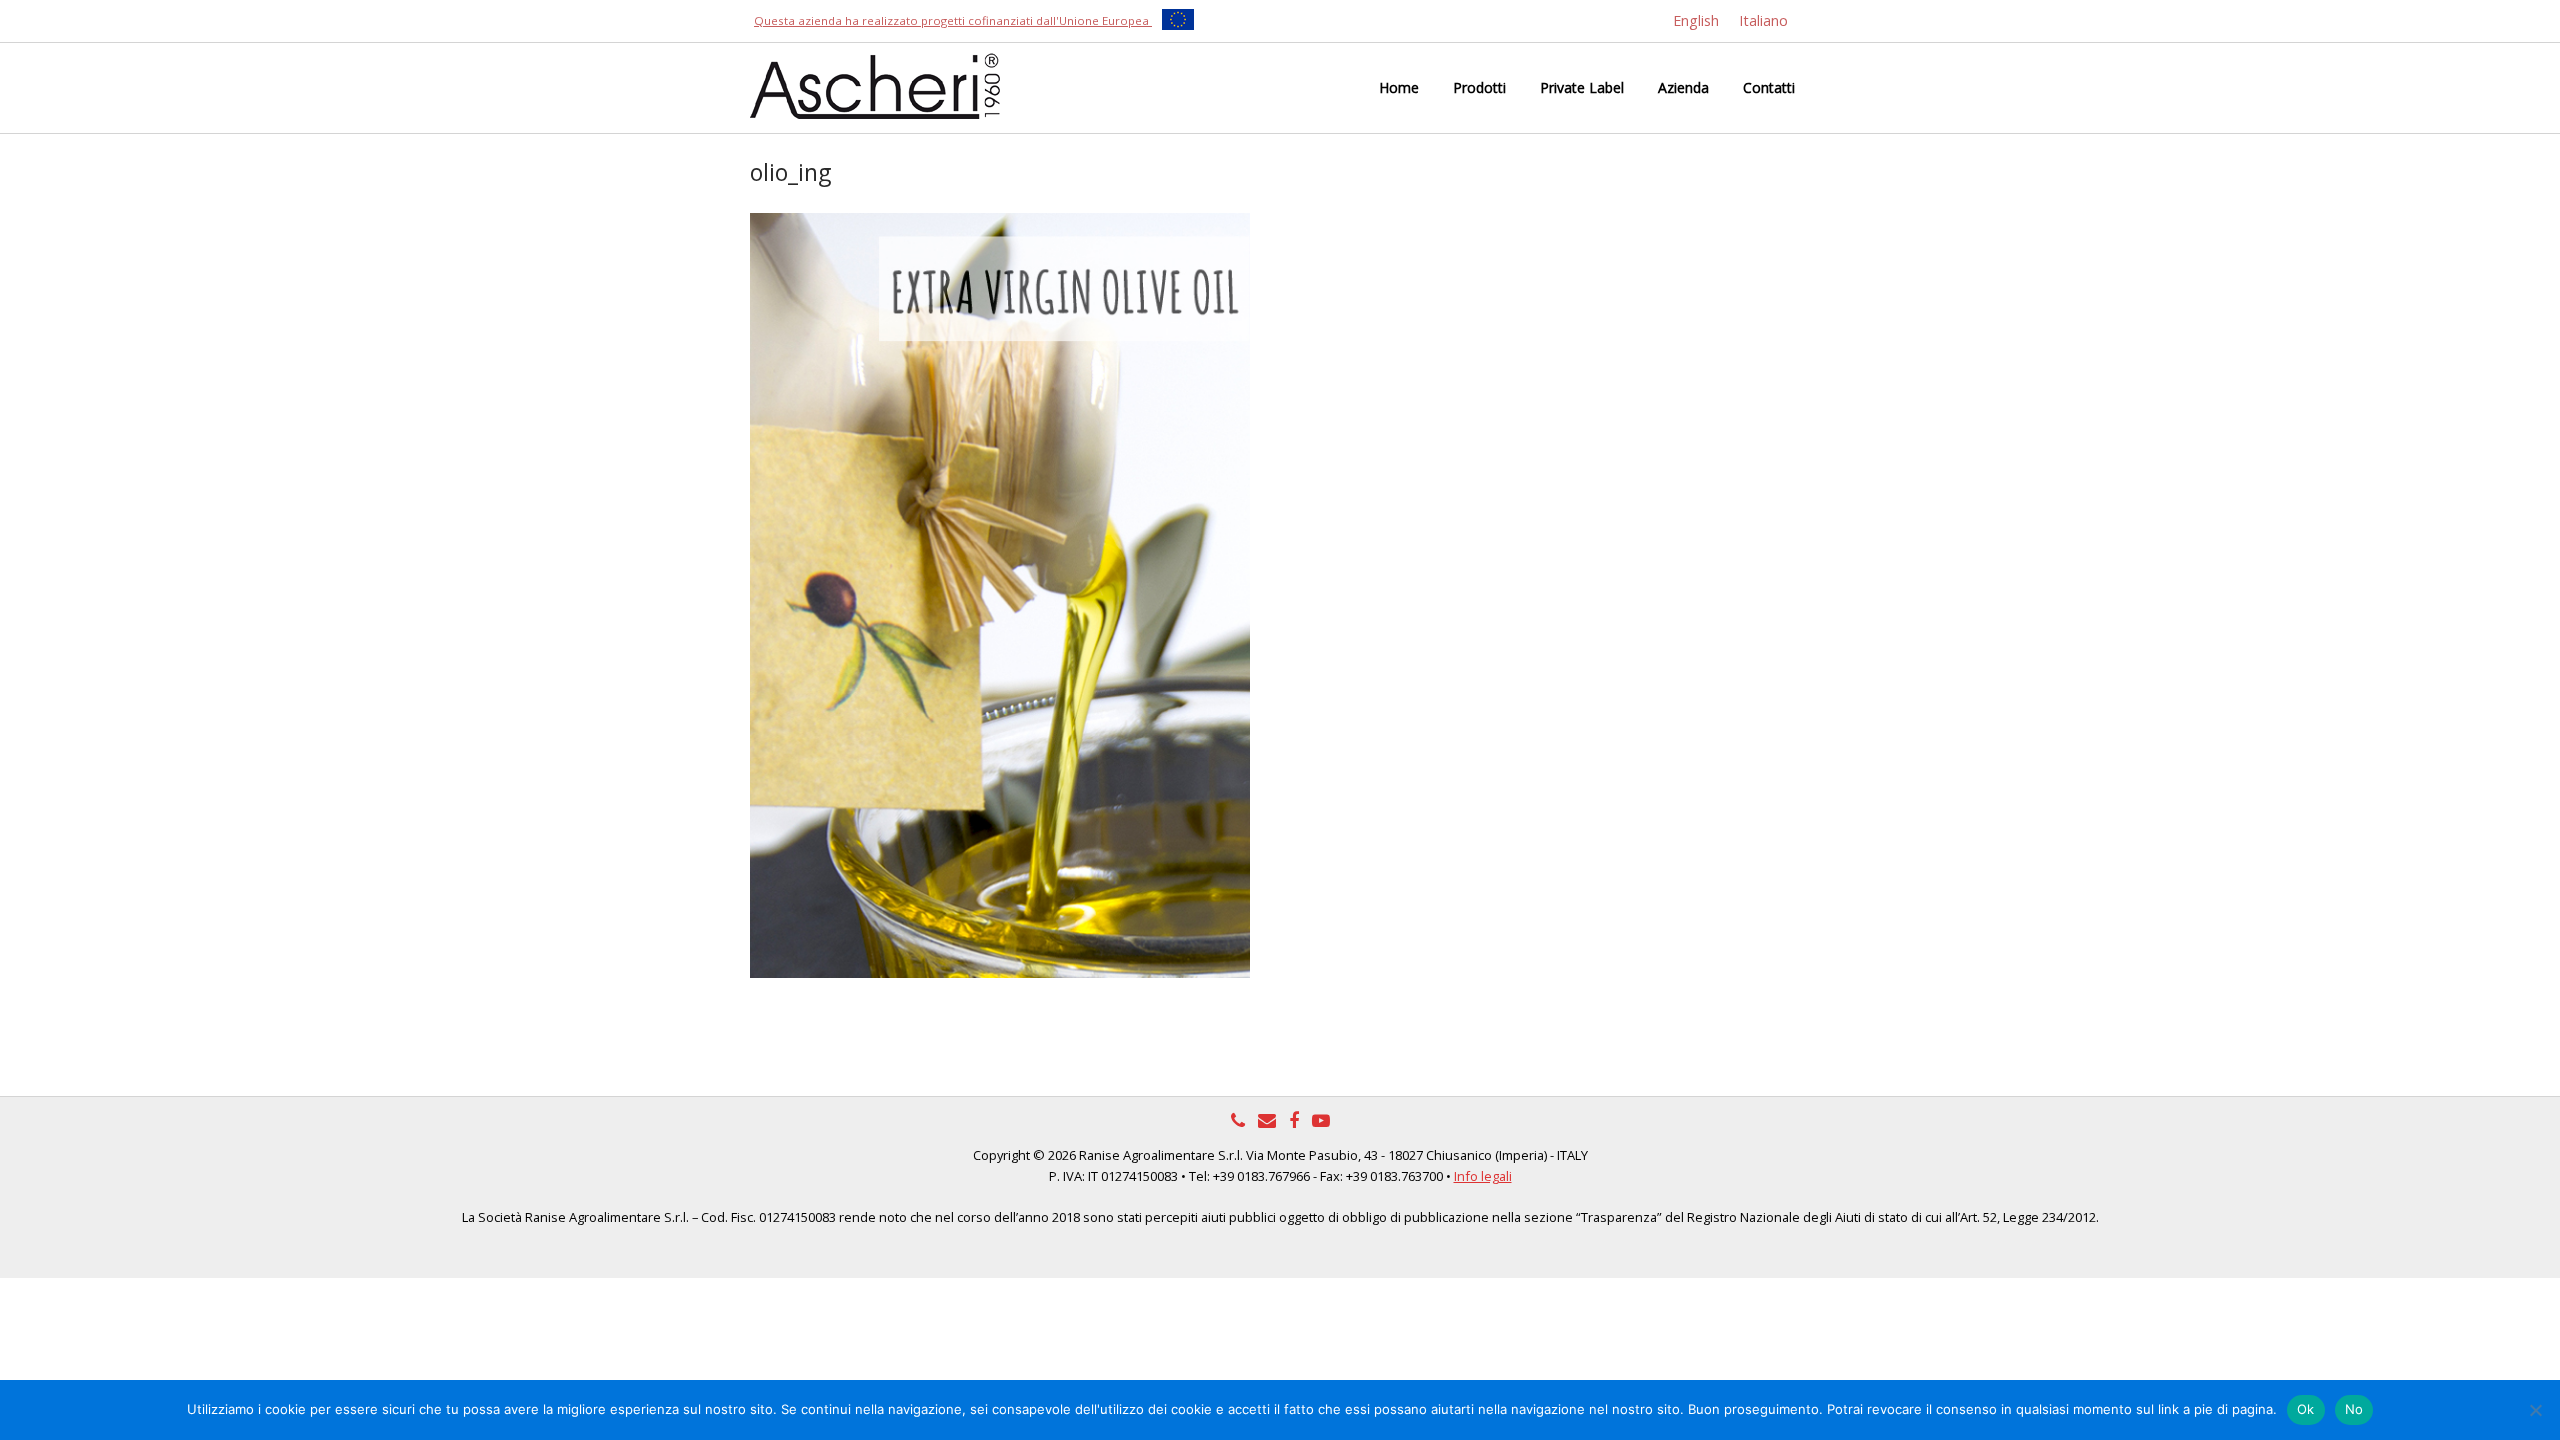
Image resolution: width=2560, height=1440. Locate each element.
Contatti (1769, 87)
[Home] (875, 84)
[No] (2535, 1410)
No (2354, 1409)
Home (1399, 87)
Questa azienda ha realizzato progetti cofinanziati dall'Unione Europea (953, 20)
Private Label (1582, 87)
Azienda (1683, 87)
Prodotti (1479, 87)
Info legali (1483, 1176)
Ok (2306, 1409)
